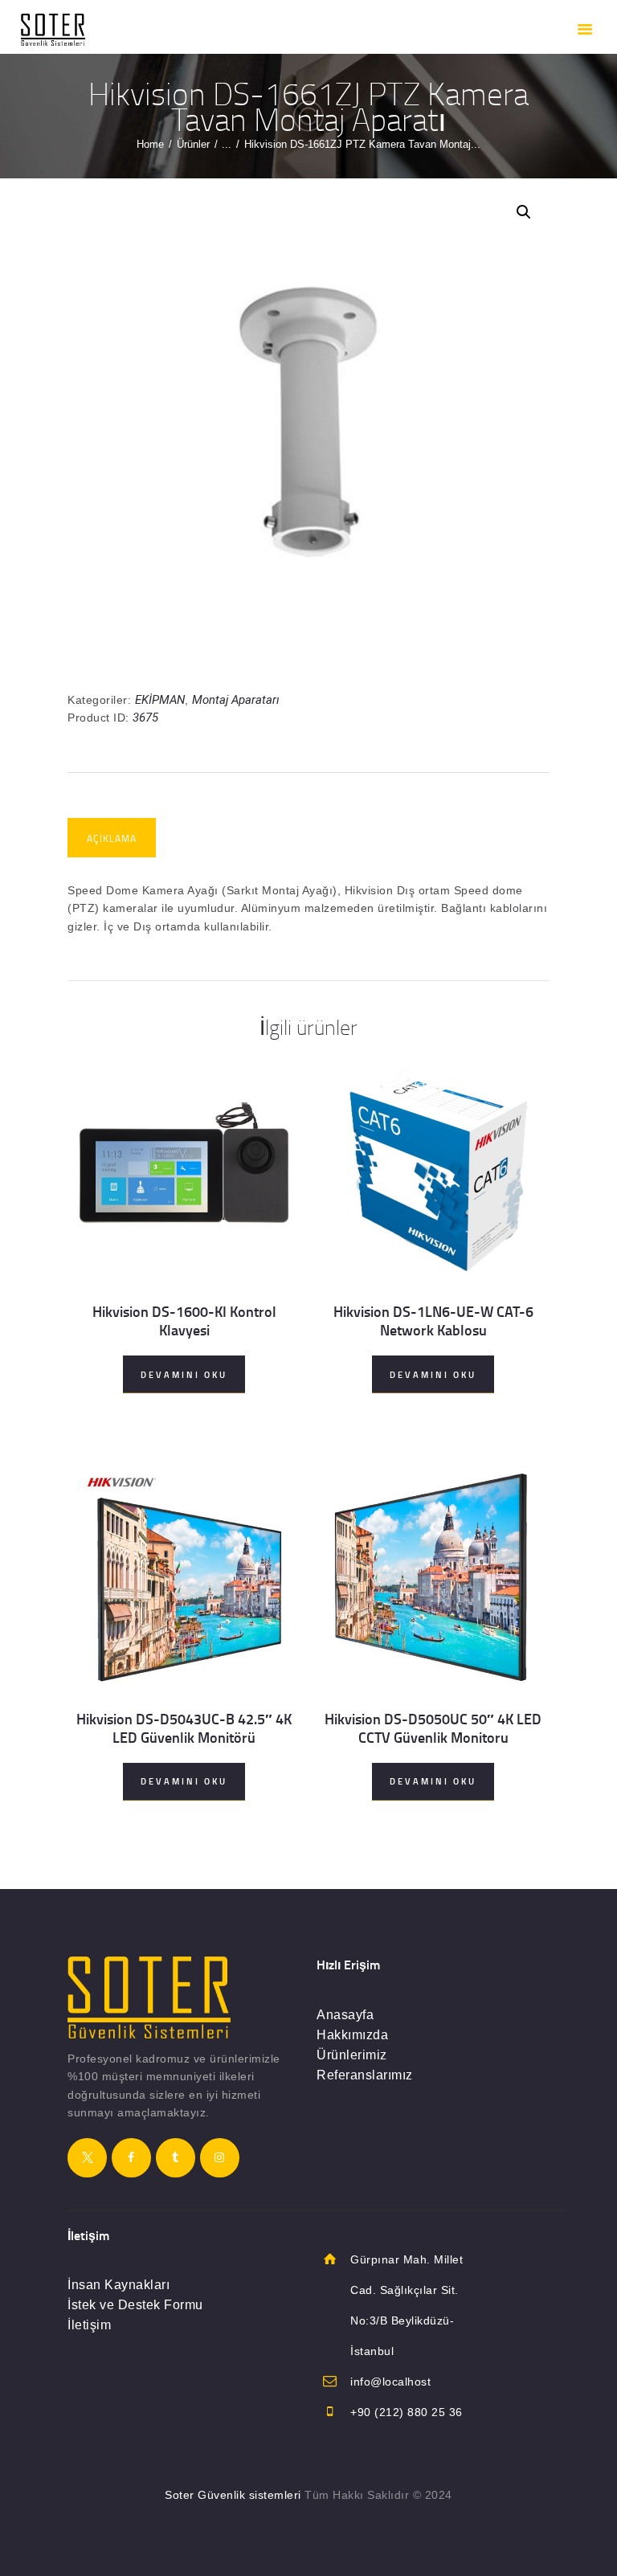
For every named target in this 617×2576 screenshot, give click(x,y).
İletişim (89, 2325)
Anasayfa (345, 2015)
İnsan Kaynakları (118, 2285)
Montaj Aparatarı (236, 700)
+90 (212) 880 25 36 (407, 2412)
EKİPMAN (160, 700)
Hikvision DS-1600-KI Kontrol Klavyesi (184, 1321)
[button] (524, 212)
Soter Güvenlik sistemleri (233, 2495)
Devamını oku (184, 1375)
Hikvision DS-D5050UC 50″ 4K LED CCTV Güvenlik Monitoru (433, 1728)
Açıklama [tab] (112, 838)
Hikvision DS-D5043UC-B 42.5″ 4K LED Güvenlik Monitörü (184, 1728)
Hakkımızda (352, 2035)
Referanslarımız (365, 2075)
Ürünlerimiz (352, 2055)
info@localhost (390, 2382)
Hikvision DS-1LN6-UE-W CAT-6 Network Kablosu (433, 1321)
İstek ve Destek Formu (135, 2305)
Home (150, 144)
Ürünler (193, 144)
